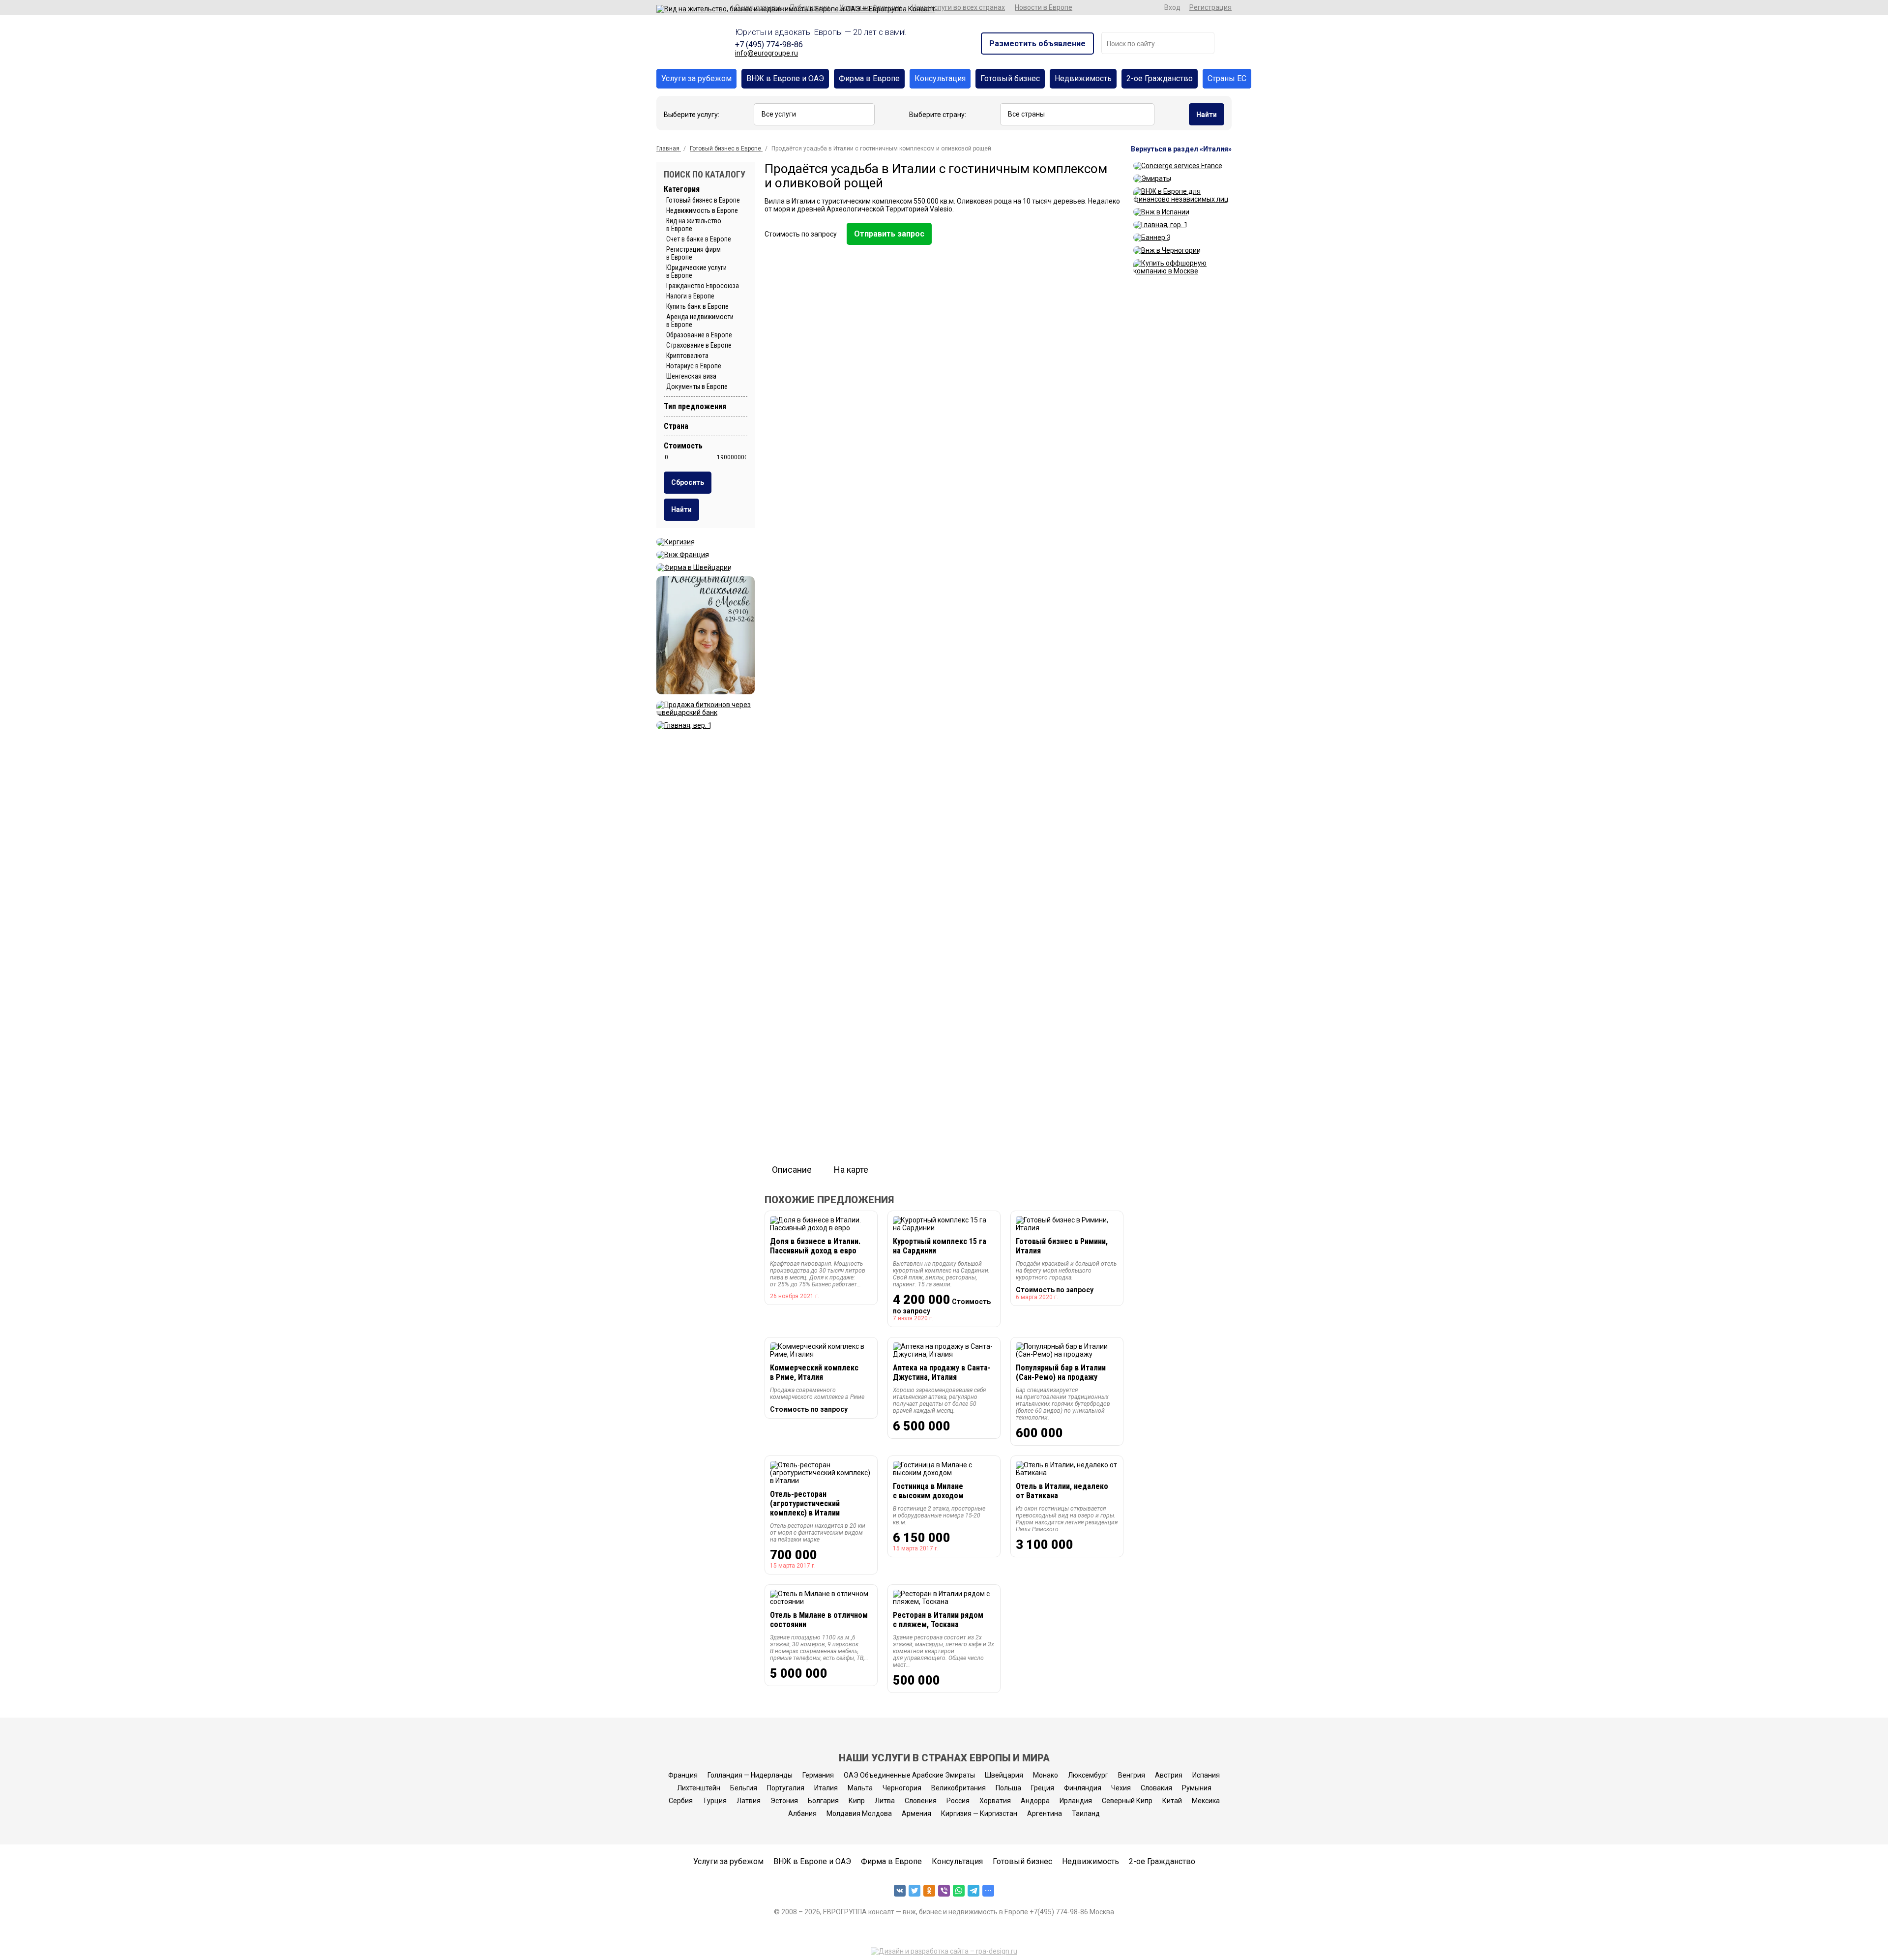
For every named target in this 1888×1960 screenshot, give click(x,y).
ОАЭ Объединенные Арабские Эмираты (909, 1775)
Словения (921, 1801)
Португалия (786, 1788)
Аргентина (1045, 1813)
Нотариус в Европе (694, 366)
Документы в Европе (697, 386)
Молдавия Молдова (859, 1813)
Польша (1008, 1788)
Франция (683, 1775)
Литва (885, 1801)
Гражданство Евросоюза (703, 286)
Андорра (1035, 1801)
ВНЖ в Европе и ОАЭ (785, 78)
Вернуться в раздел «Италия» (1181, 149)
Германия (818, 1775)
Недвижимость (1083, 78)
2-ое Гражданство (1160, 78)
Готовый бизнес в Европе (703, 200)
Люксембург (1088, 1775)
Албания (802, 1813)
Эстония (784, 1801)
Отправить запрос (889, 234)
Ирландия (1076, 1801)
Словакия (1156, 1788)
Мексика (1206, 1801)
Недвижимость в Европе (702, 210)
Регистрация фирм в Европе (693, 253)
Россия (958, 1801)
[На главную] (796, 9)
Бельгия (744, 1788)
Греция (1043, 1788)
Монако (1046, 1775)
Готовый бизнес (1010, 78)
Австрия (1169, 1775)
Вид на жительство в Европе (694, 225)
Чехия (1121, 1788)
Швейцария (1004, 1775)
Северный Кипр (1127, 1801)
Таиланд (1086, 1813)
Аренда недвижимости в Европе (700, 321)
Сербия (681, 1801)
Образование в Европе (699, 335)
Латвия (749, 1801)
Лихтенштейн (699, 1788)
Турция (715, 1801)
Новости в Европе (1044, 7)
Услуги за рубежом (696, 78)
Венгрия (1132, 1775)
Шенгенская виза (691, 376)
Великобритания (959, 1788)
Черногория (902, 1788)
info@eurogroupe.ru (767, 53)
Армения (916, 1813)
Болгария (823, 1801)
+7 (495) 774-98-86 (769, 45)
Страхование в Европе (699, 345)
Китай (1172, 1801)
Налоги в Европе (690, 296)
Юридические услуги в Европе (696, 271)
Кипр (857, 1801)
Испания (1206, 1775)
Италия (826, 1788)
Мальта (860, 1788)
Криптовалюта (687, 356)
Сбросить (688, 482)
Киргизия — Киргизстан (979, 1813)
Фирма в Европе (869, 78)
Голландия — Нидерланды (750, 1775)
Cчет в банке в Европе (699, 239)
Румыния (1197, 1788)
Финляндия (1083, 1788)
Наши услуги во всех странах (958, 7)
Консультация (940, 78)
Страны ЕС (1227, 78)
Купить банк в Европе (697, 306)
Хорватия (995, 1801)
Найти (1207, 115)
